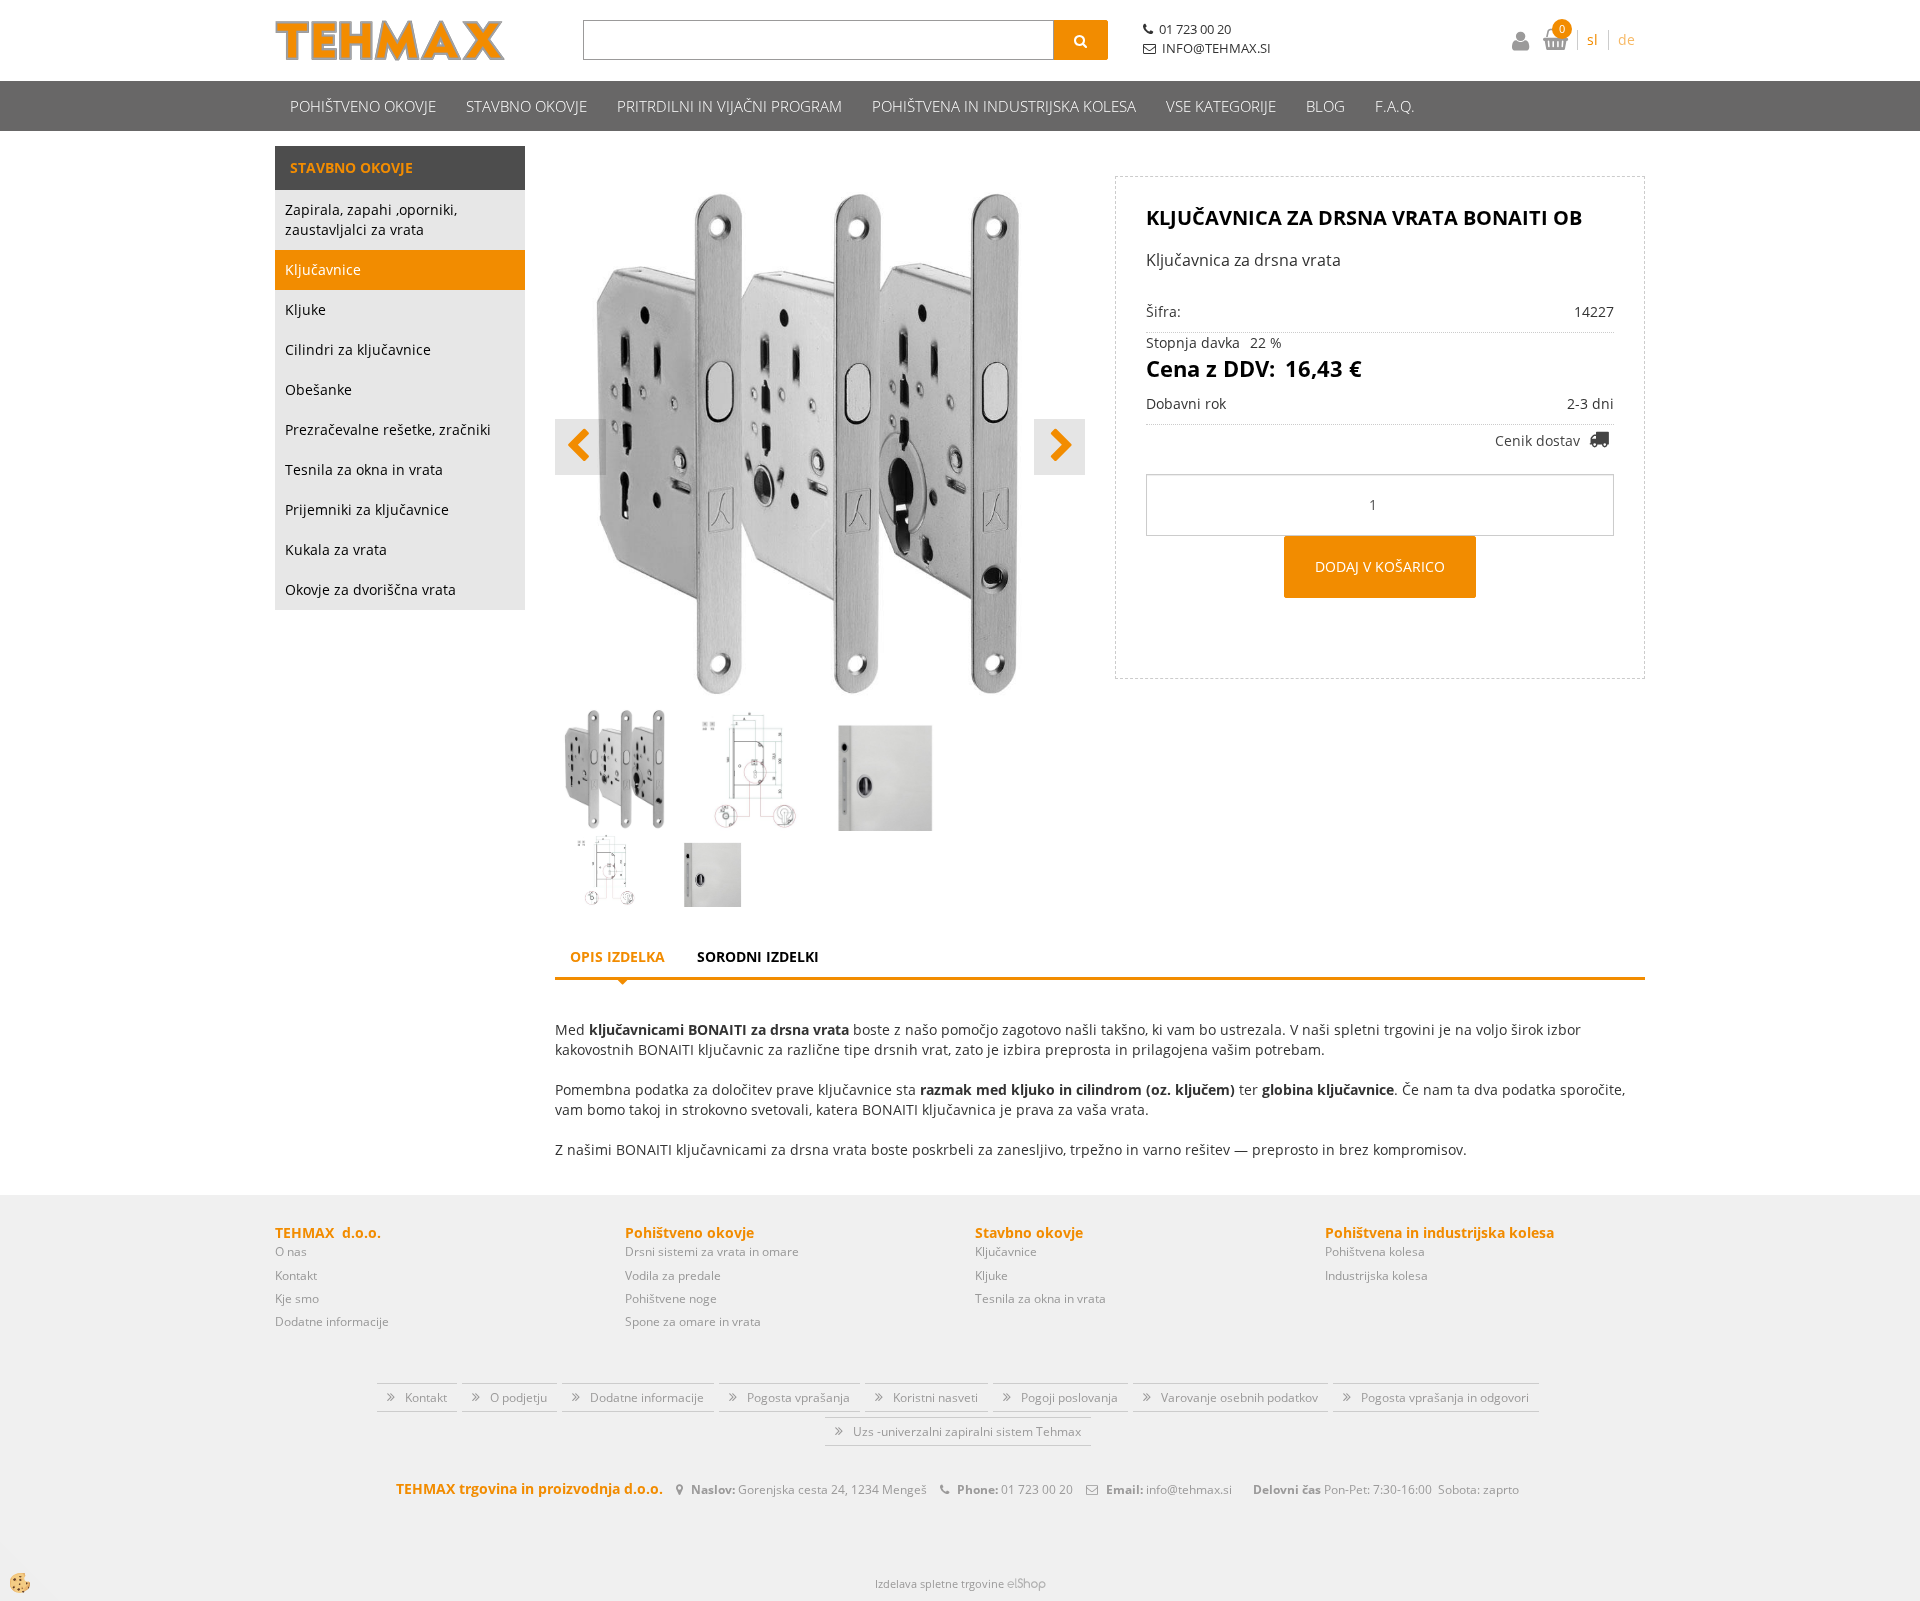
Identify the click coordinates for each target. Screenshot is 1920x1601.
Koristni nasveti (935, 1397)
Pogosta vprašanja (798, 1397)
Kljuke (305, 309)
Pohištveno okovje (363, 106)
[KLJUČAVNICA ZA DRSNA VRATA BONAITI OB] (608, 867)
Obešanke (318, 389)
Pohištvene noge (671, 1298)
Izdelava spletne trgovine (939, 1583)
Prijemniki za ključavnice (367, 509)
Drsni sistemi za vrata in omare (712, 1251)
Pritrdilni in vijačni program (729, 106)
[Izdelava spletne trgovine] (1026, 1583)
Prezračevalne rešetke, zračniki (388, 429)
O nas (291, 1251)
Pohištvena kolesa (1375, 1251)
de (1626, 39)
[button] (1059, 447)
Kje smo (297, 1298)
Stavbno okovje (526, 106)
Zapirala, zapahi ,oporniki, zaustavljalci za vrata (371, 219)
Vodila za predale (673, 1275)
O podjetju (518, 1397)
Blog (1325, 106)
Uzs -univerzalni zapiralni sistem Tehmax (967, 1431)
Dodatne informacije (332, 1321)
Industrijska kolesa (1376, 1275)
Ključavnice (323, 269)
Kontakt (296, 1275)
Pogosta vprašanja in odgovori (1445, 1397)
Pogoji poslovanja (1069, 1397)
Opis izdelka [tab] (617, 956)
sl (1592, 39)
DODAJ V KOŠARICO (1380, 566)
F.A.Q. (1395, 106)
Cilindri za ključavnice (358, 349)
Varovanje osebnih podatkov (1239, 1397)
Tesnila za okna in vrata (364, 469)
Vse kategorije (1221, 106)
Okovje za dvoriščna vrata (370, 589)
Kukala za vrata (336, 549)
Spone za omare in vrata (693, 1321)
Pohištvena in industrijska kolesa (1004, 106)
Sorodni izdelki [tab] (758, 956)
